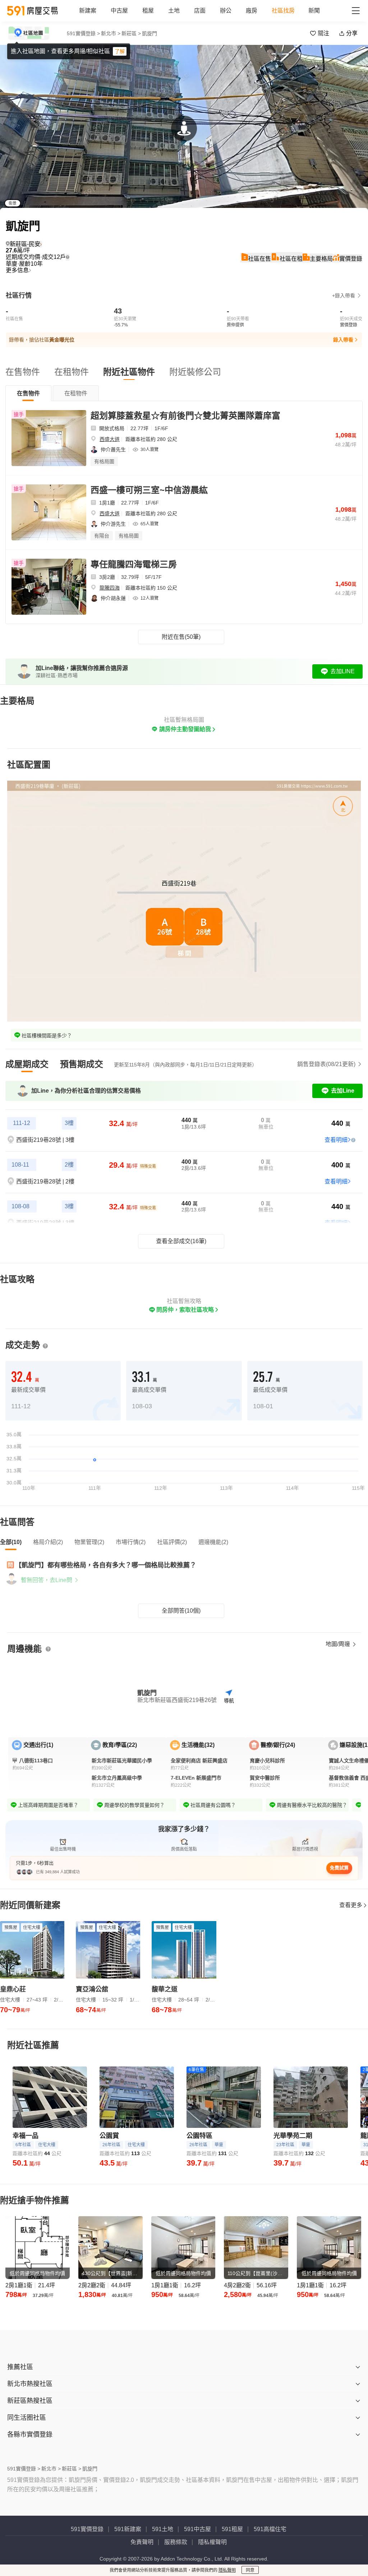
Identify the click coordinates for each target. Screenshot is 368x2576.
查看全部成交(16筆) (181, 1241)
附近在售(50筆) (181, 637)
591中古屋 (197, 2529)
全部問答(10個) (181, 1611)
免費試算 (339, 1868)
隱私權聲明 (212, 2542)
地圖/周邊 (339, 1644)
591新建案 (128, 2529)
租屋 (148, 11)
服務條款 (176, 2542)
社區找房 (283, 11)
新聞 (314, 11)
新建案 (88, 11)
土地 (174, 11)
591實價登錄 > (83, 33)
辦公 (226, 11)
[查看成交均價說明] (68, 257)
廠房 (252, 11)
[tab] (28, 393)
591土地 (163, 2529)
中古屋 (119, 11)
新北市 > (111, 33)
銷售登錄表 (326, 1064)
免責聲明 (142, 2542)
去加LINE (342, 671)
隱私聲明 (227, 2570)
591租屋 (232, 2529)
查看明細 (336, 1140)
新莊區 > (131, 33)
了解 (120, 51)
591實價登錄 (87, 2529)
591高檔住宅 (270, 2529)
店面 (200, 11)
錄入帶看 (343, 340)
